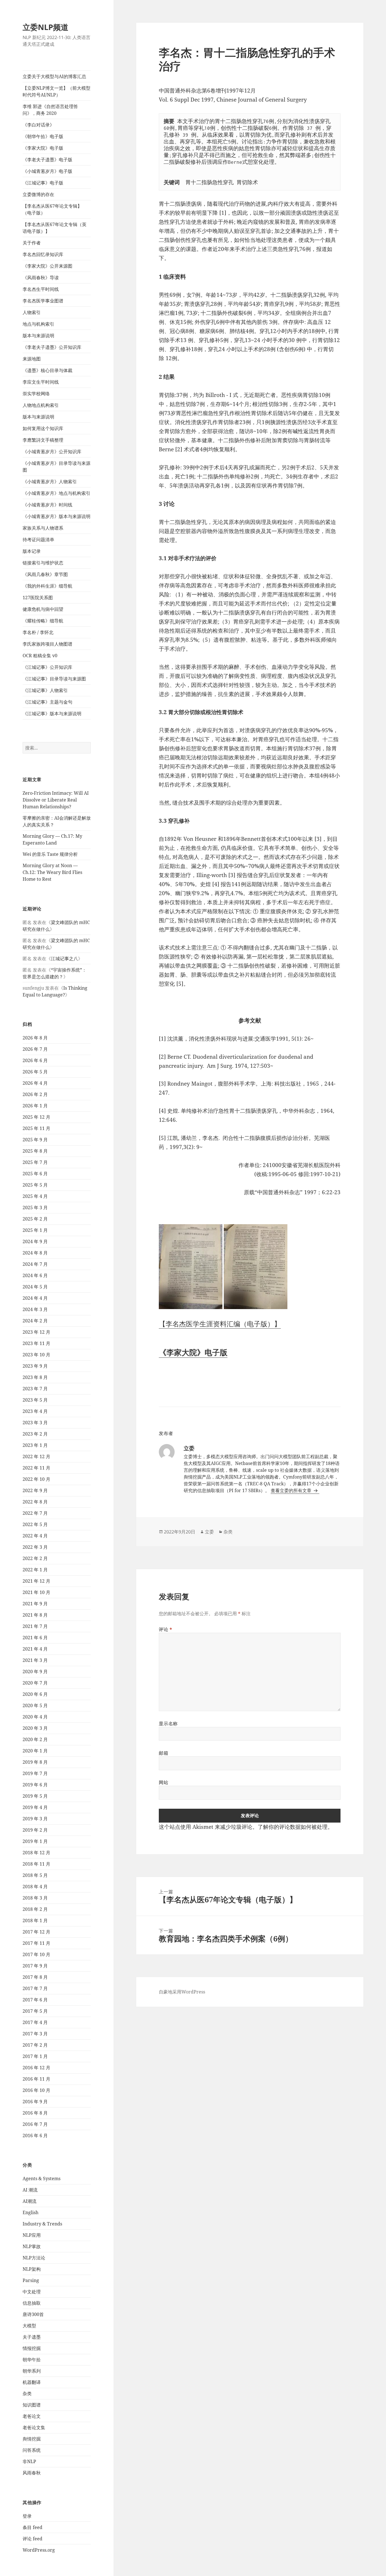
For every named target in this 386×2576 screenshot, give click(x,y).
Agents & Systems (42, 2178)
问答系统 (32, 2450)
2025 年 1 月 (35, 1230)
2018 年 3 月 (35, 1898)
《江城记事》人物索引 (45, 690)
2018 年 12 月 (36, 1853)
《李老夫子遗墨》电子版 (47, 160)
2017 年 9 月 (35, 1966)
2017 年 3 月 (35, 2034)
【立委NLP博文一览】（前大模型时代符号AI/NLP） (57, 91)
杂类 (27, 2394)
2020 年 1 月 (35, 1751)
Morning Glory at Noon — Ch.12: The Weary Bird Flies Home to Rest (52, 872)
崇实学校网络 (36, 394)
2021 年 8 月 (35, 1615)
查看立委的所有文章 (292, 1490)
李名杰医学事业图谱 (43, 301)
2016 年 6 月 (35, 2135)
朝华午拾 (32, 2360)
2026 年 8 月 (35, 1038)
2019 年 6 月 (35, 1785)
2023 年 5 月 (35, 1400)
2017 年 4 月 (35, 2022)
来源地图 (32, 359)
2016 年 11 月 (36, 2079)
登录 (27, 2516)
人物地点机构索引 (41, 405)
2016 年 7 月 (35, 2124)
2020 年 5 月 (35, 1705)
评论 (166, 1629)
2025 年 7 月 (35, 1162)
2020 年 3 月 (35, 1728)
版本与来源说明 (38, 336)
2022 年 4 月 (35, 1536)
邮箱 (163, 1753)
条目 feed (32, 2527)
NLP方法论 (34, 2258)
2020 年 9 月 (35, 1672)
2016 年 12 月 (36, 2068)
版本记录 (32, 551)
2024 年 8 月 (35, 1253)
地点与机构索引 (38, 324)
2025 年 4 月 (35, 1196)
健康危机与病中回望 (43, 609)
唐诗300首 (33, 2314)
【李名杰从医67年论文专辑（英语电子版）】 (55, 228)
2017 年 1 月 (35, 2056)
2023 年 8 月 (35, 1377)
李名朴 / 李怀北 (38, 632)
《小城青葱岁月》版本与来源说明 (57, 516)
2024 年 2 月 (35, 1321)
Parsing (31, 2280)
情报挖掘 (32, 2348)
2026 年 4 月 (35, 1083)
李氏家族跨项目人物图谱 (47, 644)
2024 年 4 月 (35, 1298)
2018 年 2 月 (35, 1909)
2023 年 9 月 (35, 1366)
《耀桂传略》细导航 (43, 621)
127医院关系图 (38, 598)
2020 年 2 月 (35, 1739)
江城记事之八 (64, 959)
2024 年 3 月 (35, 1309)
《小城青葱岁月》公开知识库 (52, 452)
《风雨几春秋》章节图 (45, 574)
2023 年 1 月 (35, 1445)
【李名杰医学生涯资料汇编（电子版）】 (220, 1324)
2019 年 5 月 (35, 1796)
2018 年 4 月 (35, 1887)
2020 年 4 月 (35, 1717)
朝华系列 (32, 2371)
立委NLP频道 (45, 27)
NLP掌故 (32, 2246)
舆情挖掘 (32, 2439)
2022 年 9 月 (35, 1490)
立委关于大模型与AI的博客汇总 (54, 76)
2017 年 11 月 (36, 1943)
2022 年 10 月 (36, 1479)
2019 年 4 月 (35, 1807)
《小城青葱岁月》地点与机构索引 (57, 493)
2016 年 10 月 (36, 2090)
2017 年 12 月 (36, 1932)
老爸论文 (32, 2416)
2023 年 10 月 (36, 1355)
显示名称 (168, 1724)
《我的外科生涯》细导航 (47, 586)
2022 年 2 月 (35, 1558)
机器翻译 (32, 2382)
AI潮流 (30, 2201)
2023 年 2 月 (35, 1434)
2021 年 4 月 (35, 1649)
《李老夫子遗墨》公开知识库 (52, 347)
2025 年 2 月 (35, 1219)
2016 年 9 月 (35, 2102)
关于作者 (32, 243)
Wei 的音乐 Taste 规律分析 (50, 854)
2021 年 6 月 (35, 1638)
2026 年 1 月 (35, 1106)
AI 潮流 (30, 2190)
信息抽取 (32, 2303)
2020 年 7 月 (35, 1683)
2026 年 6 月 (35, 1060)
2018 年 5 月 (35, 1875)
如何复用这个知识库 (43, 428)
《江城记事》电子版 (43, 183)
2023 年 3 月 (35, 1423)
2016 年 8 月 (35, 2113)
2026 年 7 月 (35, 1049)
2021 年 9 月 (35, 1604)
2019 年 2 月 (35, 1830)
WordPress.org (39, 2550)
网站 (163, 1782)
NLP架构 (32, 2269)
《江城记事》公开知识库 (47, 667)
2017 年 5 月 (35, 2011)
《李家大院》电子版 (43, 148)
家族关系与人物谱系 (43, 528)
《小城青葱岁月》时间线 (47, 505)
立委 (209, 1532)
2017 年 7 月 (35, 1988)
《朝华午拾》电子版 (43, 136)
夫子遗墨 (32, 2337)
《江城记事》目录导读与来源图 (54, 679)
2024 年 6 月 (35, 1275)
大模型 (29, 2326)
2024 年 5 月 (35, 1287)
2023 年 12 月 (36, 1332)
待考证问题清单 (38, 540)
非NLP (29, 2461)
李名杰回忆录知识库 (43, 254)
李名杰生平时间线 (41, 289)
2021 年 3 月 (35, 1660)
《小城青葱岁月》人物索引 (50, 482)
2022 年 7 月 (35, 1513)
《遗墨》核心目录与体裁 (47, 370)
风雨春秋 (32, 2473)
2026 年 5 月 (35, 1072)
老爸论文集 (34, 2427)
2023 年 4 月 (35, 1411)
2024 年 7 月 (35, 1264)
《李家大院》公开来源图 (47, 266)
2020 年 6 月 (35, 1694)
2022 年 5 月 (35, 1524)
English (31, 2212)
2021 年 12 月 (36, 1581)
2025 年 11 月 (36, 1128)
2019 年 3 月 (35, 1819)
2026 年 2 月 (35, 1094)
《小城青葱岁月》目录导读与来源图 (57, 467)
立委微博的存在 (38, 194)
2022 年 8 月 (35, 1502)
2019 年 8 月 (35, 1762)
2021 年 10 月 (36, 1592)
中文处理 (32, 2292)
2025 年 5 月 (35, 1185)
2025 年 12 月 (36, 1117)
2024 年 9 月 (35, 1241)
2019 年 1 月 (35, 1841)
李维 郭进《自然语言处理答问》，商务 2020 (50, 110)
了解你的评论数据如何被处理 (293, 1827)
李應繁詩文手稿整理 (43, 440)
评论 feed (32, 2539)
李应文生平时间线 (41, 382)
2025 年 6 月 (35, 1174)
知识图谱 (32, 2405)
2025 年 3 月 (35, 1208)
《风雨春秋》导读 (41, 278)
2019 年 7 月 (35, 1773)
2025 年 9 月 (35, 1140)
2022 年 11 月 (36, 1468)
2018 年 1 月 (35, 1920)
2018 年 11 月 (36, 1864)
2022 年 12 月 (36, 1456)
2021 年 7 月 (35, 1626)
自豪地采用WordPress (182, 1992)
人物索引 (32, 312)
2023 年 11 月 (36, 1343)
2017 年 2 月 (35, 2045)
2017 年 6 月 (35, 2000)
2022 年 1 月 (35, 1570)
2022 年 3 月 (35, 1547)
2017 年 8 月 (35, 1977)
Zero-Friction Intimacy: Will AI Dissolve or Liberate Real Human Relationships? (56, 800)
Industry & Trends (42, 2224)
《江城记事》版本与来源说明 (52, 714)
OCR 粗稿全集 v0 (40, 656)
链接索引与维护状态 (43, 563)
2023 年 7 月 (35, 1389)
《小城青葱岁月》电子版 (47, 171)
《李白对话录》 (38, 125)
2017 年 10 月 (36, 1954)
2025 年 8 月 (35, 1151)
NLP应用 (32, 2235)
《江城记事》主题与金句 (47, 702)
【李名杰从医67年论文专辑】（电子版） (52, 209)
